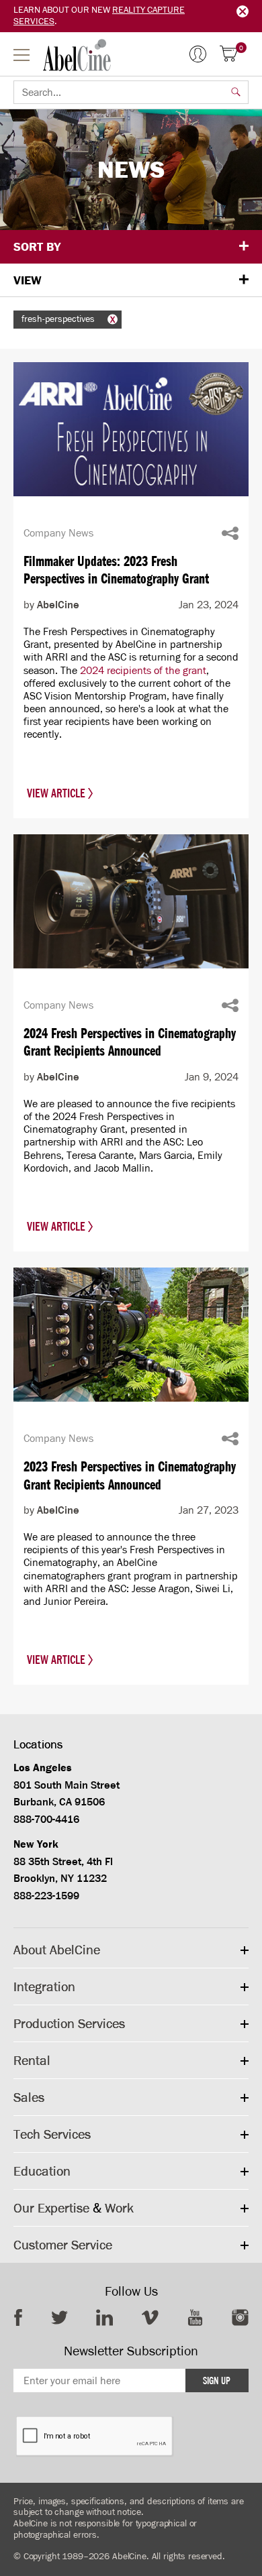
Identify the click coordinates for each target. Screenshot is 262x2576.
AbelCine (77, 55)
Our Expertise (51, 2208)
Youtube (195, 2317)
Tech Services (52, 2134)
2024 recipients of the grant (143, 670)
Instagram (240, 2317)
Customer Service (63, 2245)
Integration (44, 1986)
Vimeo (150, 2317)
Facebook (18, 2317)
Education (42, 2171)
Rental (32, 2060)
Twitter (59, 2317)
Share (230, 533)
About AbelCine (57, 1950)
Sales (29, 2097)
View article (57, 793)
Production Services (69, 2023)
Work (119, 2208)
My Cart (241, 49)
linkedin (104, 2317)
